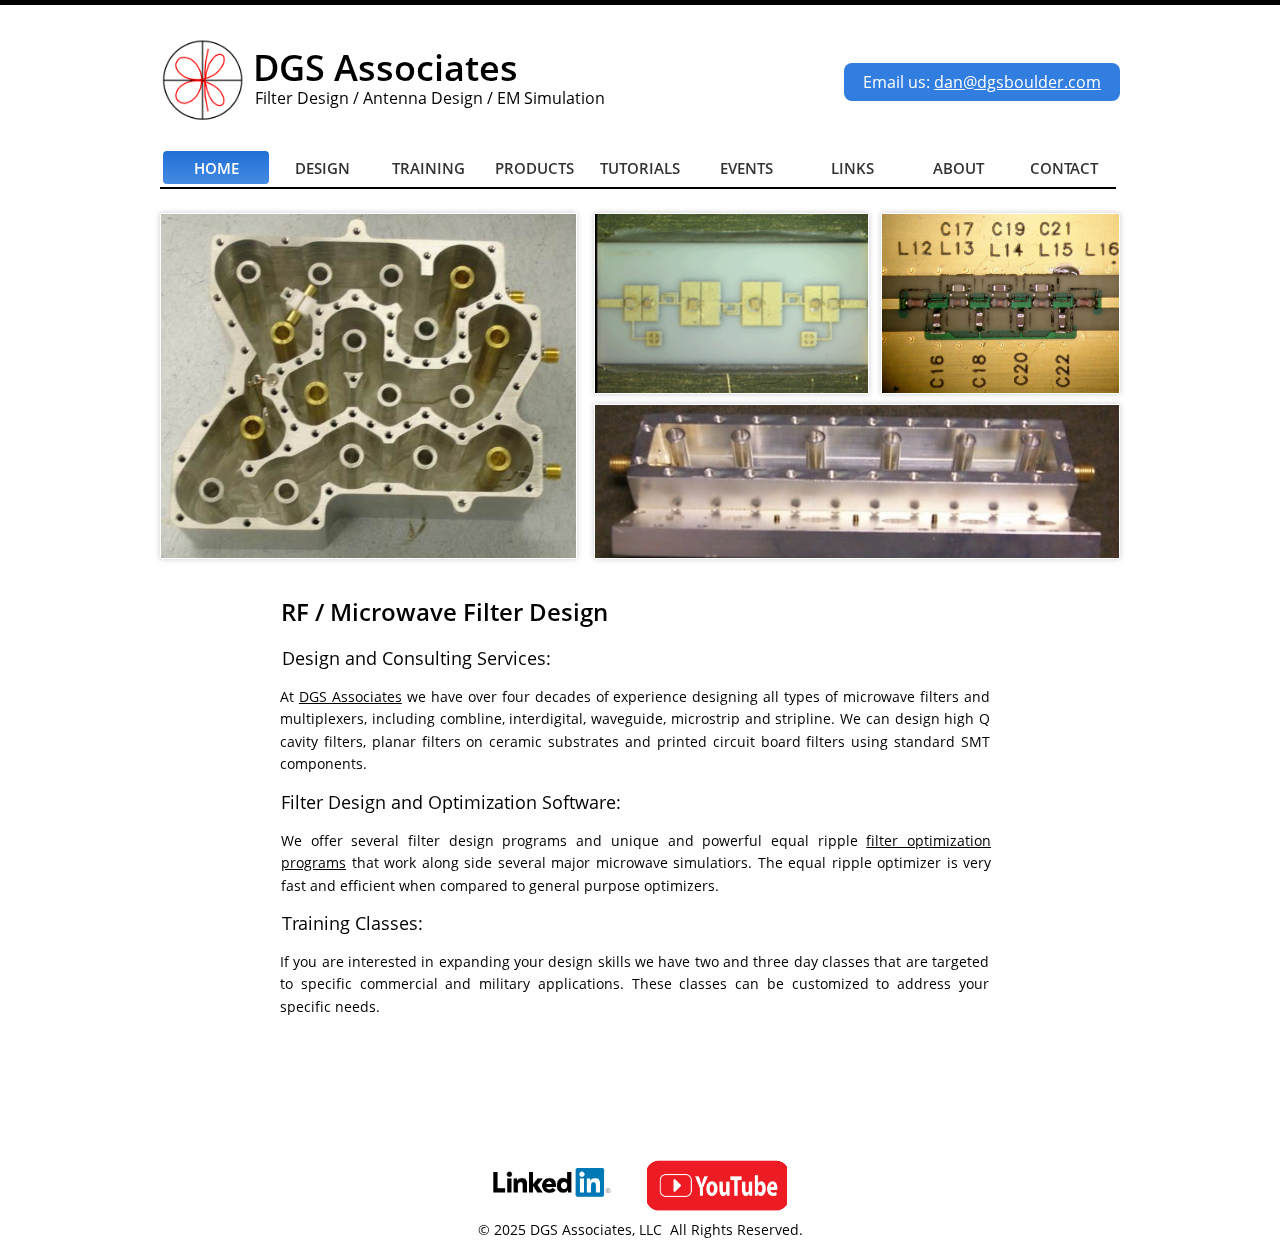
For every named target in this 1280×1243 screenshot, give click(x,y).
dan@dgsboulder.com (1017, 82)
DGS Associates (350, 696)
